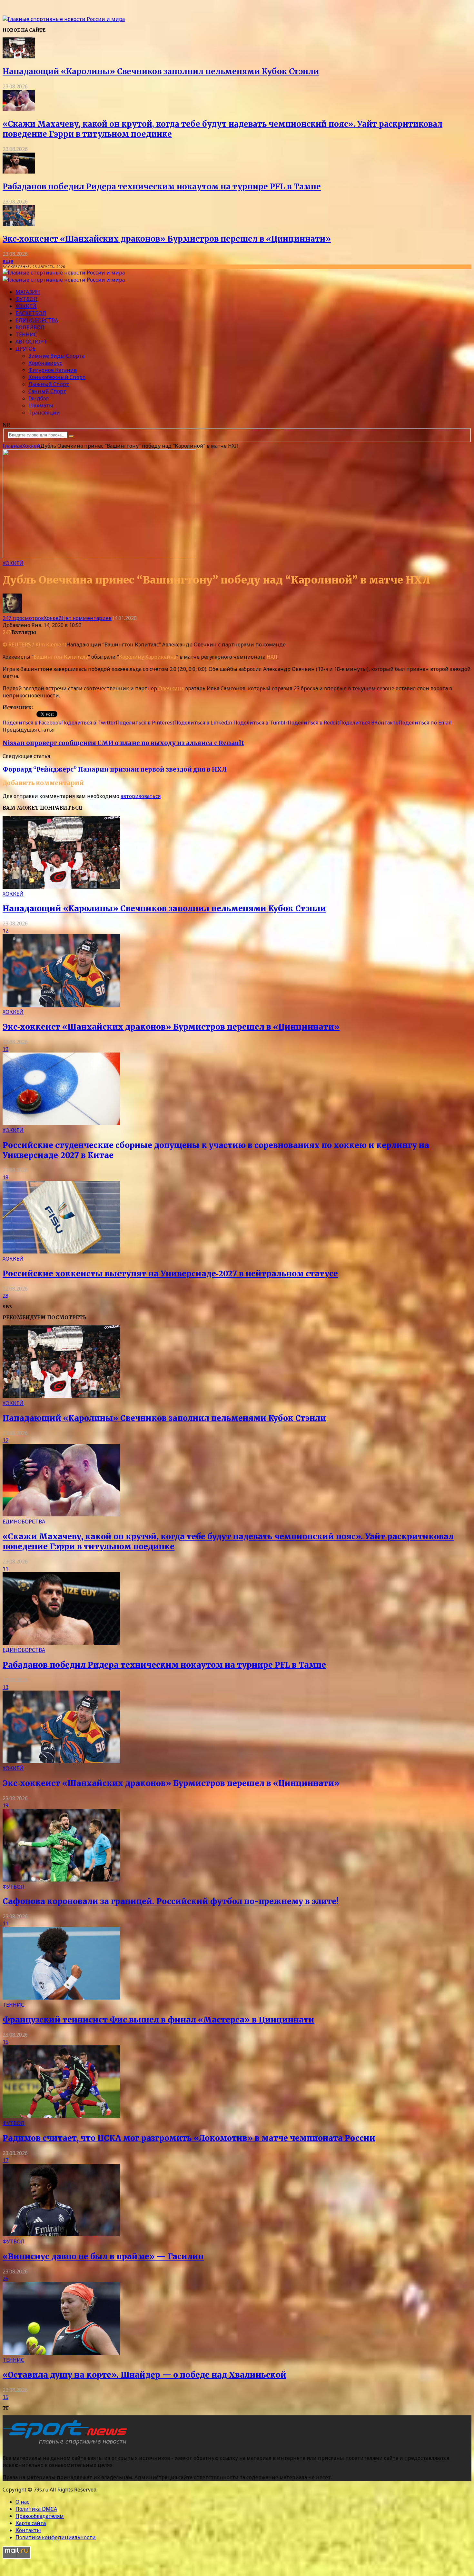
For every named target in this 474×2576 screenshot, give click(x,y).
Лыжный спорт (49, 384)
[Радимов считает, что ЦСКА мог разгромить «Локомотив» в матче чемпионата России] (61, 2116)
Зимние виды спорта (56, 356)
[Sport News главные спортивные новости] (67, 2445)
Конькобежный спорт (57, 377)
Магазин (28, 292)
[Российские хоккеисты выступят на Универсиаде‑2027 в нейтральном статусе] (61, 1252)
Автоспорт (31, 342)
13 (5, 1687)
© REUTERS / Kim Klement (35, 644)
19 (5, 1049)
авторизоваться (141, 796)
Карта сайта (31, 2523)
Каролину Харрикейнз (148, 657)
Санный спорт (47, 391)
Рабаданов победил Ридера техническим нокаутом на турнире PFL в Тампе (162, 187)
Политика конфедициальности (56, 2537)
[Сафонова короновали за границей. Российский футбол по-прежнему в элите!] (61, 1880)
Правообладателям (40, 2516)
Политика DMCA (36, 2509)
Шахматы (41, 405)
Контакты (28, 2530)
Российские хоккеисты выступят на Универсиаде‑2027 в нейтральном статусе (170, 1274)
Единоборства (37, 320)
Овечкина (171, 688)
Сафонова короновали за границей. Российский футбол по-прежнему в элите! (171, 1901)
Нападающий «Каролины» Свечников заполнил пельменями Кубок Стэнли (161, 71)
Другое (25, 349)
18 (5, 1177)
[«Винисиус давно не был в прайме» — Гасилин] (61, 2234)
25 (5, 2279)
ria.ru (40, 707)
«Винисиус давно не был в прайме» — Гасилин (103, 2256)
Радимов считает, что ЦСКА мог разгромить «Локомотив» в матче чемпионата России (189, 2138)
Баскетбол (31, 313)
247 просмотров (23, 618)
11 (5, 1569)
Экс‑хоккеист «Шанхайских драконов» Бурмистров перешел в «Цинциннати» (167, 239)
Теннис (26, 334)
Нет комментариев (87, 618)
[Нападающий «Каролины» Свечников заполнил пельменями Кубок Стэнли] (19, 56)
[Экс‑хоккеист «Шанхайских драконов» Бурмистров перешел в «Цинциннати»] (19, 224)
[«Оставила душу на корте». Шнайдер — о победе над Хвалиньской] (61, 2353)
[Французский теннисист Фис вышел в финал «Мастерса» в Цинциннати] (61, 1998)
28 (5, 1296)
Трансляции (44, 413)
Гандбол (39, 398)
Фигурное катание (53, 370)
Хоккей (26, 306)
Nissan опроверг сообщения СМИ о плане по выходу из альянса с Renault (123, 743)
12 (5, 931)
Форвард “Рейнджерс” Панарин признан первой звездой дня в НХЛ (115, 769)
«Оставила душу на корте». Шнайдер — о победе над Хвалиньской (144, 2375)
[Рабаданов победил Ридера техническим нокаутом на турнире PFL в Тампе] (19, 172)
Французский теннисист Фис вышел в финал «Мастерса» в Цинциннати (158, 2020)
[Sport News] (64, 19)
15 (5, 2042)
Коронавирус (45, 363)
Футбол (26, 299)
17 (5, 2160)
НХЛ (272, 657)
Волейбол (30, 327)
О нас (22, 2502)
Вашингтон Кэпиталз (61, 657)
